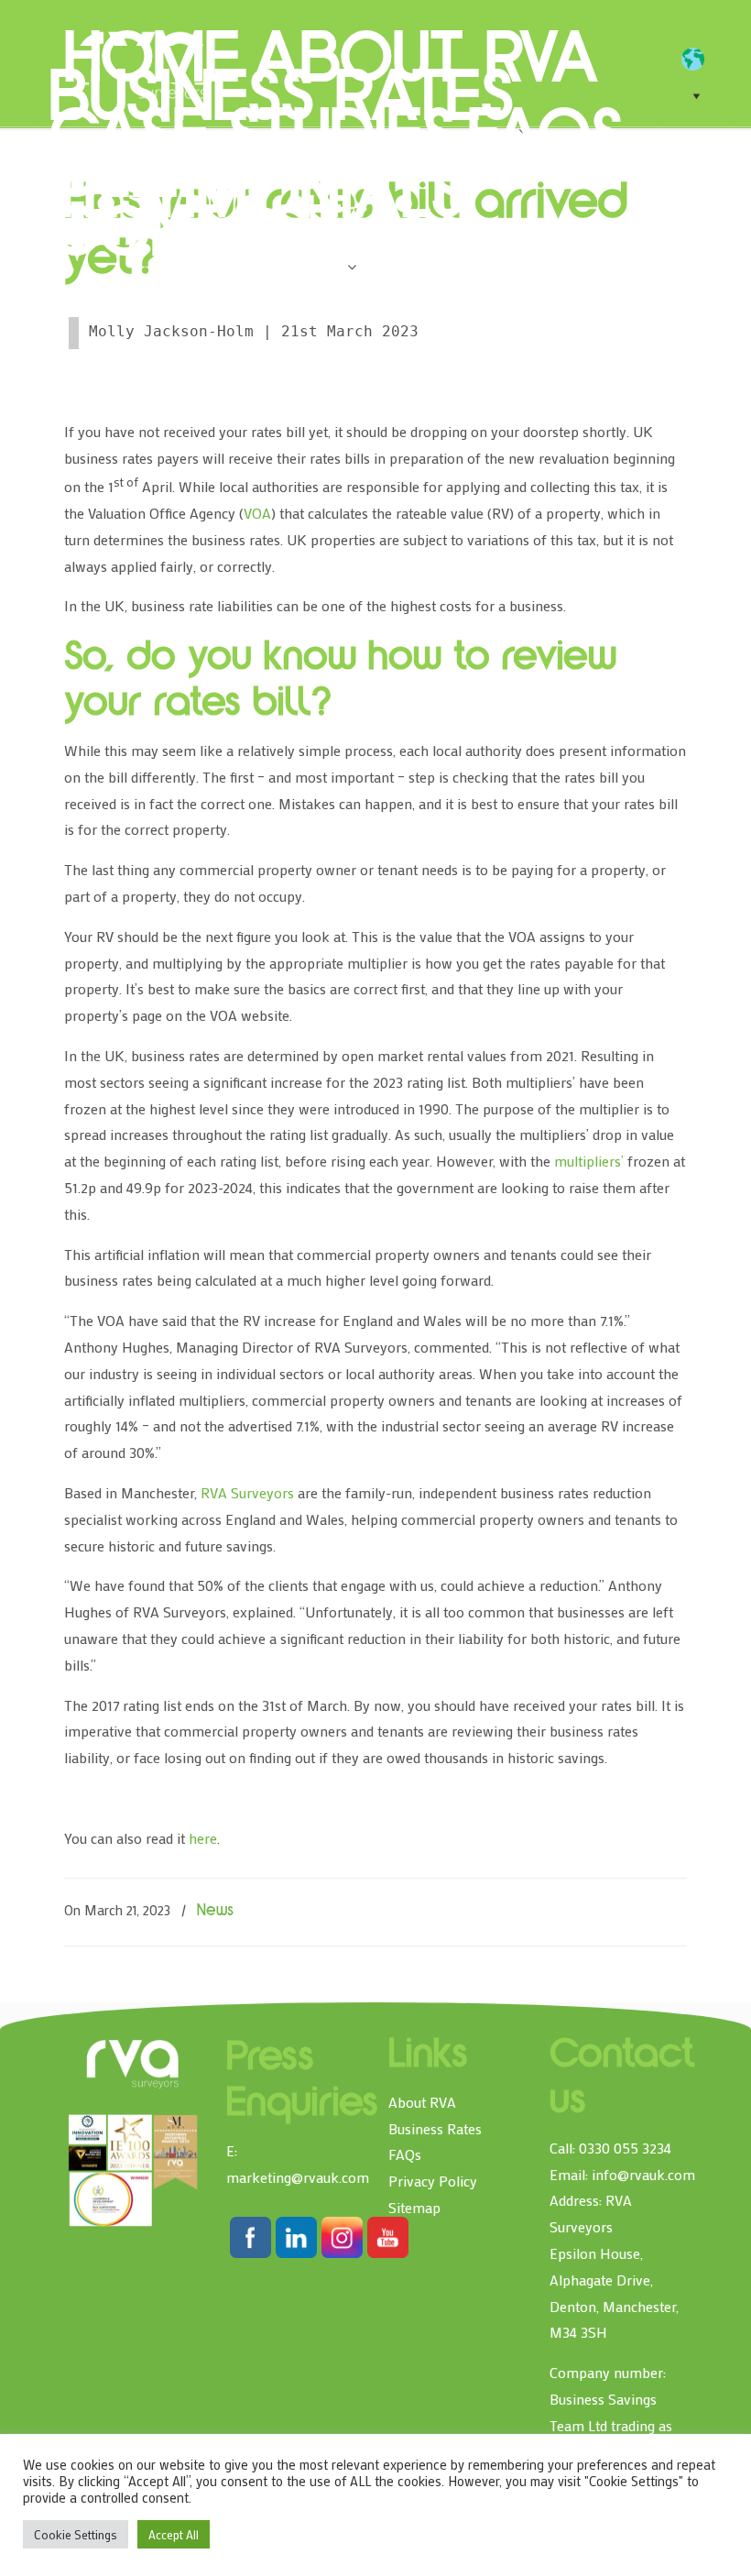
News (215, 1912)
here (203, 1838)
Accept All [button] (174, 2534)
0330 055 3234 (625, 2148)
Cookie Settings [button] (76, 2534)
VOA (257, 513)
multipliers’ (589, 1161)
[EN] (702, 60)
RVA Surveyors (247, 1492)
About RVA (422, 2102)
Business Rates (435, 2128)
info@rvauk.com (643, 2174)
